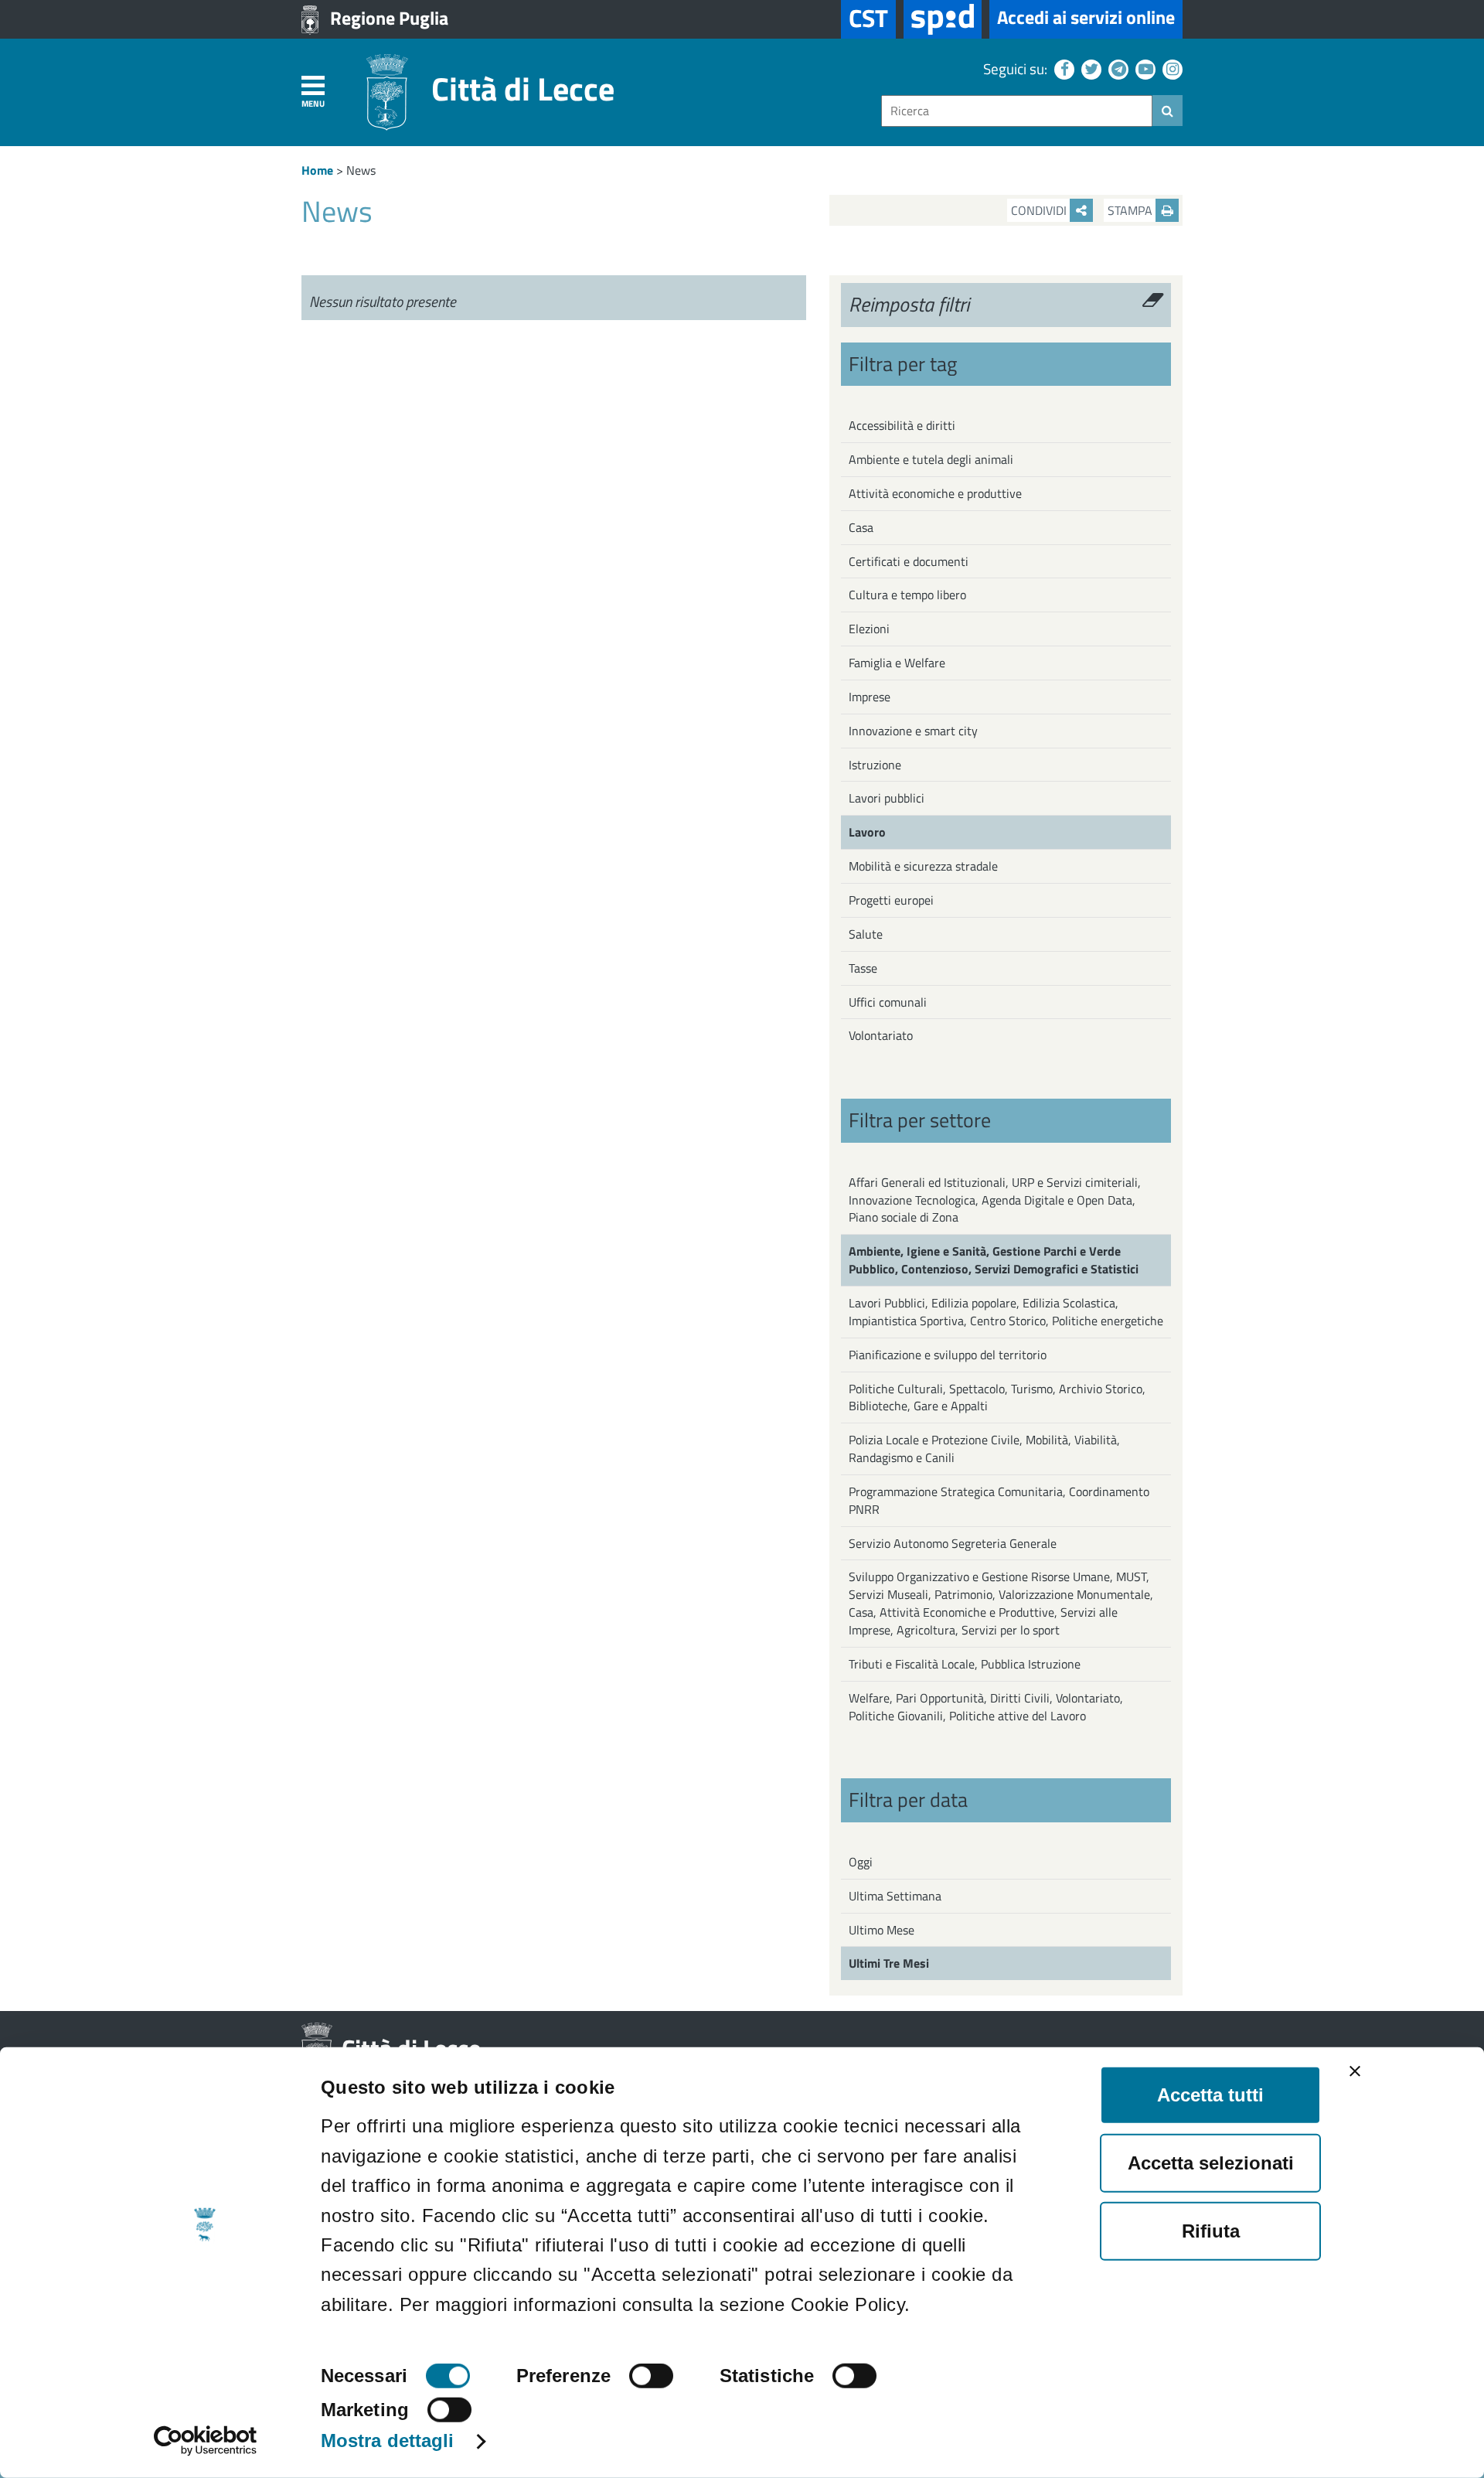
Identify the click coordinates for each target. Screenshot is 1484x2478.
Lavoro (867, 832)
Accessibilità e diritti (902, 425)
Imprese (870, 697)
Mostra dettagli (388, 2441)
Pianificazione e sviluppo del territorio (948, 1355)
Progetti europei (891, 900)
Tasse (863, 968)
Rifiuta (1211, 2231)
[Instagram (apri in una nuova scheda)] (1171, 68)
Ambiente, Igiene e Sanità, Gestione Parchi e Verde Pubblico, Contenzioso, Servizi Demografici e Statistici (994, 1260)
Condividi (1040, 210)
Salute (866, 934)
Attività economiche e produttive (935, 493)
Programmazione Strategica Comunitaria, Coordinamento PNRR (999, 1500)
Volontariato (881, 1035)
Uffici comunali (888, 1002)
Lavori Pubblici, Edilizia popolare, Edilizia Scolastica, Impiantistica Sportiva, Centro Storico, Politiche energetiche (1006, 1312)
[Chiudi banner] (1355, 2071)
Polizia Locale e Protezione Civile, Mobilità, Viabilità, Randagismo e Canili (984, 1449)
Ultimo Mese (882, 1930)
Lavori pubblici (887, 798)
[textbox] (1017, 111)
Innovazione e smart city (913, 731)
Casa (861, 527)
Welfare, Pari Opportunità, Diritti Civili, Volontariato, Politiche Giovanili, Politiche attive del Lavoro (986, 1707)
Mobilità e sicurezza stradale (923, 866)
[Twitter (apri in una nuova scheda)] (1089, 68)
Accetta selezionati (1211, 2163)
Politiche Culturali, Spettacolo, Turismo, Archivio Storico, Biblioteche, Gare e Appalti (997, 1397)
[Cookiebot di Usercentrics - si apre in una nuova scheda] (205, 2441)
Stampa (1132, 210)
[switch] (651, 2376)
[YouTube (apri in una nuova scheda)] (1144, 68)
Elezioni (869, 629)
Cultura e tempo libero (907, 595)
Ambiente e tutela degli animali (931, 459)
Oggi (861, 1862)
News (361, 170)
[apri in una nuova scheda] (943, 19)
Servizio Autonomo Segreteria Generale (953, 1543)
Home (317, 170)
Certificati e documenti (909, 561)
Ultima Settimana (895, 1896)
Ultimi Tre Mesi (889, 1963)
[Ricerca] (1167, 111)
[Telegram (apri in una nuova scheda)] (1116, 68)
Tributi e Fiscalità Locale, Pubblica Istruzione (965, 1664)
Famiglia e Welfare (897, 663)
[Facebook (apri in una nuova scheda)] (1062, 68)
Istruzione (875, 765)
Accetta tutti (1210, 2095)
